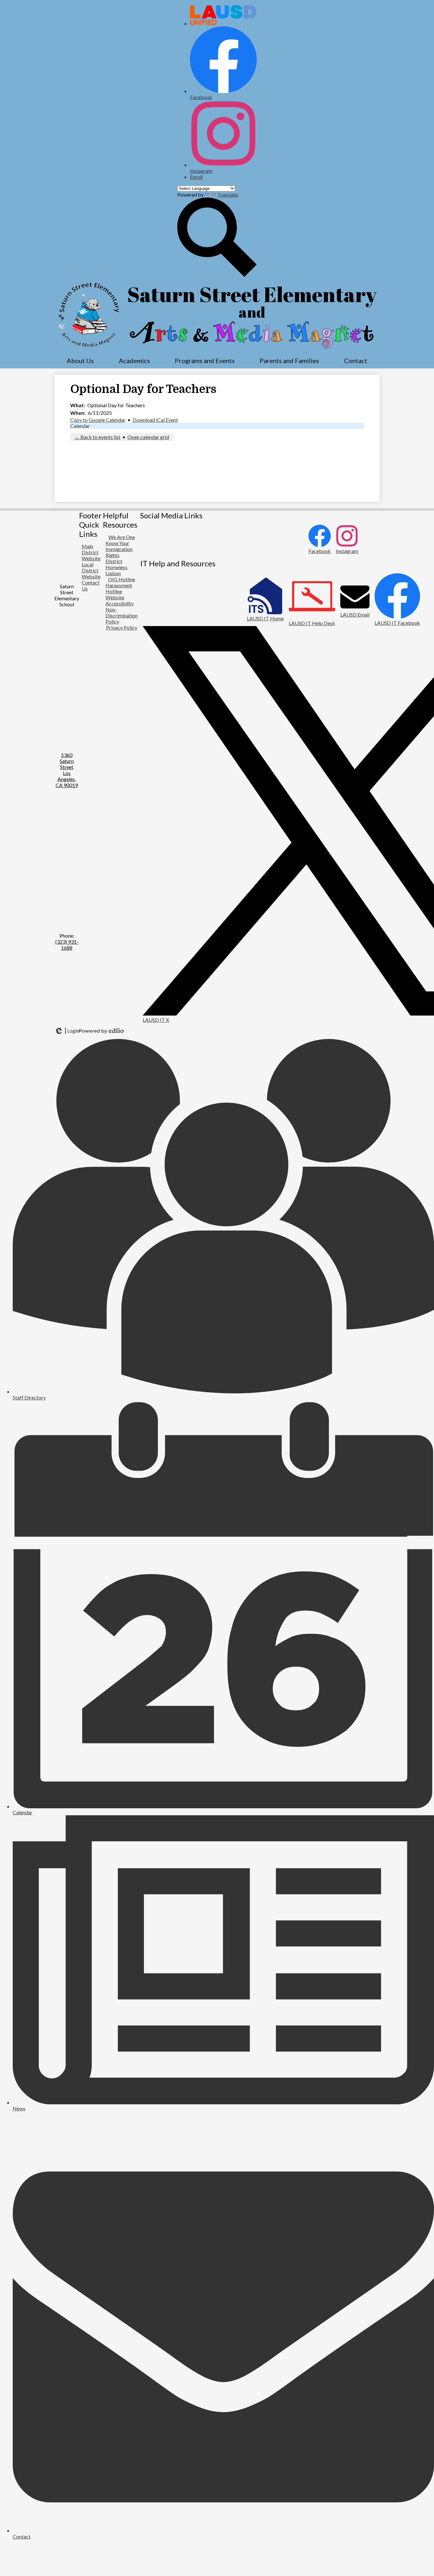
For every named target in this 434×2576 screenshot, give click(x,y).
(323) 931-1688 (67, 945)
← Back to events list (97, 437)
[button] (80, 361)
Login (67, 1031)
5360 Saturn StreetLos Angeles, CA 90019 (67, 770)
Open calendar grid (148, 437)
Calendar (80, 426)
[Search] (217, 275)
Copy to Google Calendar (98, 420)
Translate (228, 195)
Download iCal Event (155, 420)
